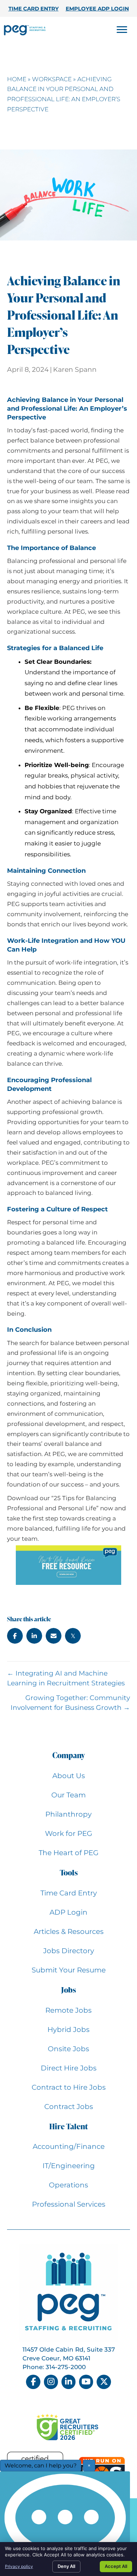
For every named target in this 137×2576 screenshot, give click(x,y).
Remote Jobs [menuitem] (68, 2010)
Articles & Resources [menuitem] (69, 1931)
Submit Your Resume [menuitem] (69, 1970)
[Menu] (122, 30)
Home (17, 79)
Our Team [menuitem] (68, 1795)
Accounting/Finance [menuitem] (69, 2146)
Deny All (66, 2566)
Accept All (116, 2566)
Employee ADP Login (97, 9)
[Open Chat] (65, 2522)
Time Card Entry (34, 9)
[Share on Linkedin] (34, 1636)
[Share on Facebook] (15, 1636)
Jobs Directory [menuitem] (69, 1951)
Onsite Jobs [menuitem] (68, 2049)
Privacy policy (19, 2566)
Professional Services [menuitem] (69, 2204)
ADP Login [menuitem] (68, 1912)
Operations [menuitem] (68, 2185)
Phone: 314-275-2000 (54, 2367)
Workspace (52, 79)
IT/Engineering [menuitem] (69, 2166)
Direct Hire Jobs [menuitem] (69, 2068)
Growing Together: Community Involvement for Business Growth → (70, 1703)
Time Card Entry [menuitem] (69, 1893)
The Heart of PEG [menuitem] (68, 1853)
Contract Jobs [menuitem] (69, 2107)
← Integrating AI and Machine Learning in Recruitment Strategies (66, 1678)
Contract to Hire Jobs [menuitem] (69, 2087)
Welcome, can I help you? (41, 2466)
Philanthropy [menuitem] (68, 1814)
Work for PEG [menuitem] (68, 1833)
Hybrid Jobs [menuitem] (68, 2030)
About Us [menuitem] (69, 1776)
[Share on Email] (54, 1636)
